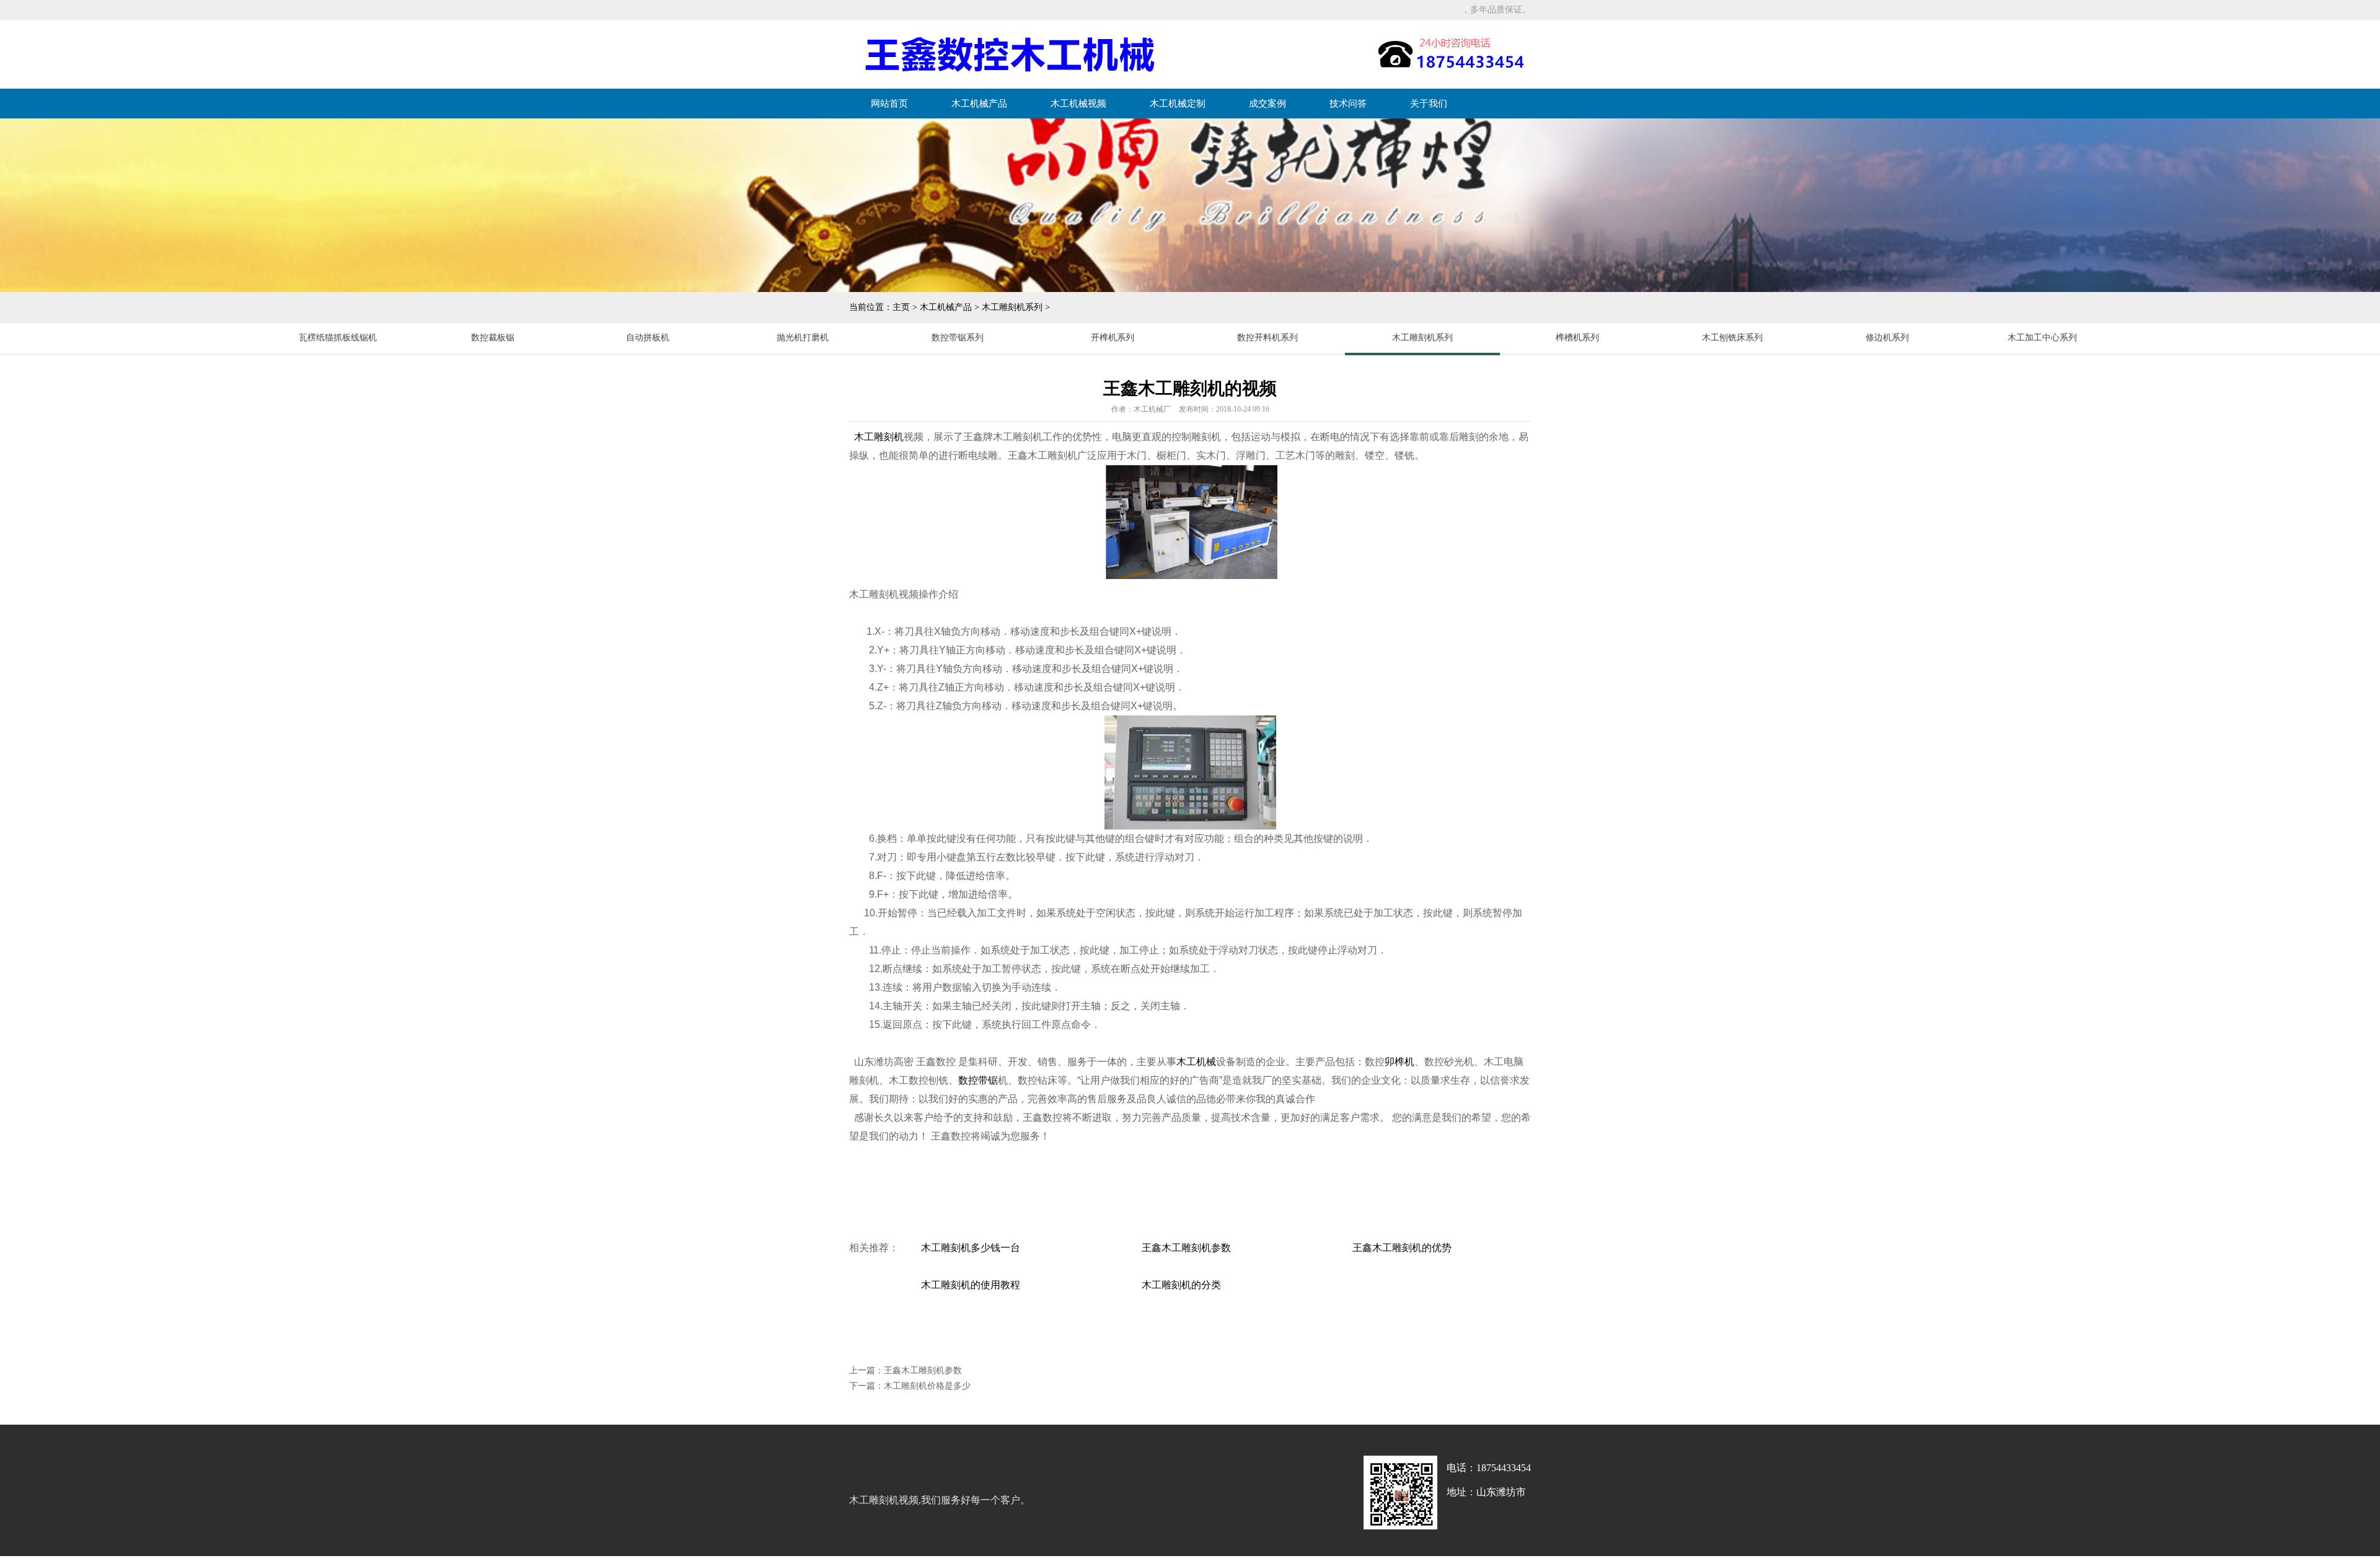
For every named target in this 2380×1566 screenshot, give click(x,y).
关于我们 (1429, 104)
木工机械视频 (1078, 104)
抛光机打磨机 (803, 338)
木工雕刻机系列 (1012, 307)
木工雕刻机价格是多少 (927, 1386)
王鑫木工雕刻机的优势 (1402, 1248)
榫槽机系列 (1577, 338)
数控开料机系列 (1267, 338)
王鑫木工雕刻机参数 (1186, 1248)
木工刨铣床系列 (1732, 338)
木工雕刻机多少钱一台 (971, 1248)
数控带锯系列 (958, 338)
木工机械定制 (1178, 104)
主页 (901, 307)
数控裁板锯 (493, 338)
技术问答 (1348, 104)
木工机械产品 (979, 104)
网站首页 (889, 104)
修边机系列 (1887, 338)
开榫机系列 (1113, 338)
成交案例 (1267, 104)
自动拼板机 (648, 338)
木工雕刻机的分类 (1181, 1285)
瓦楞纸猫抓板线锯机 (338, 338)
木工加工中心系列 (2042, 338)
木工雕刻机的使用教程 (971, 1285)
